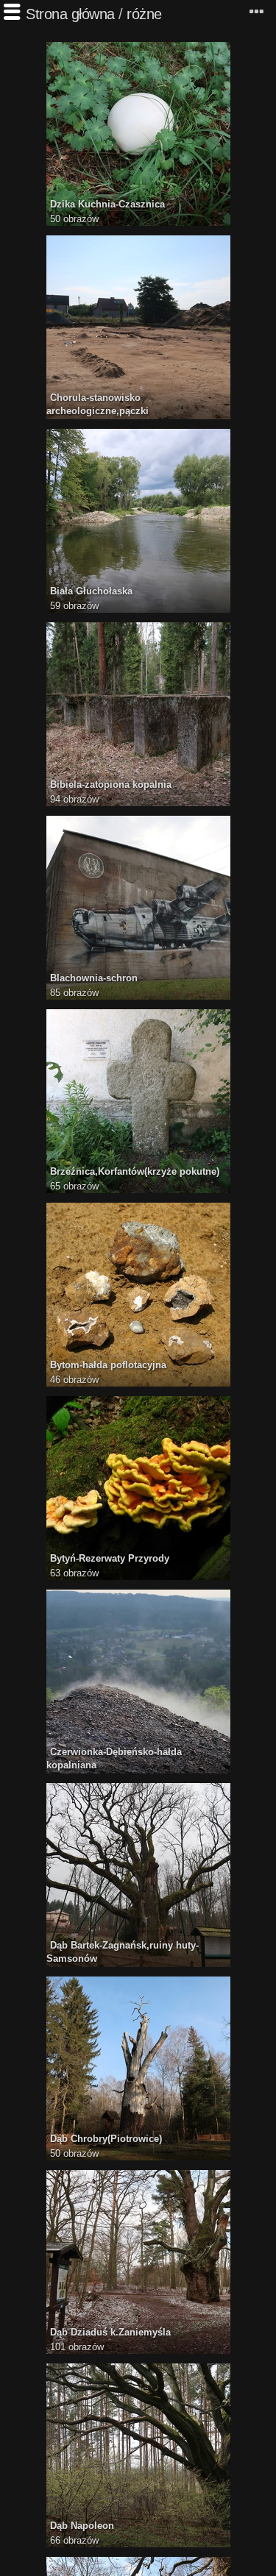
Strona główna (70, 14)
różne (144, 14)
